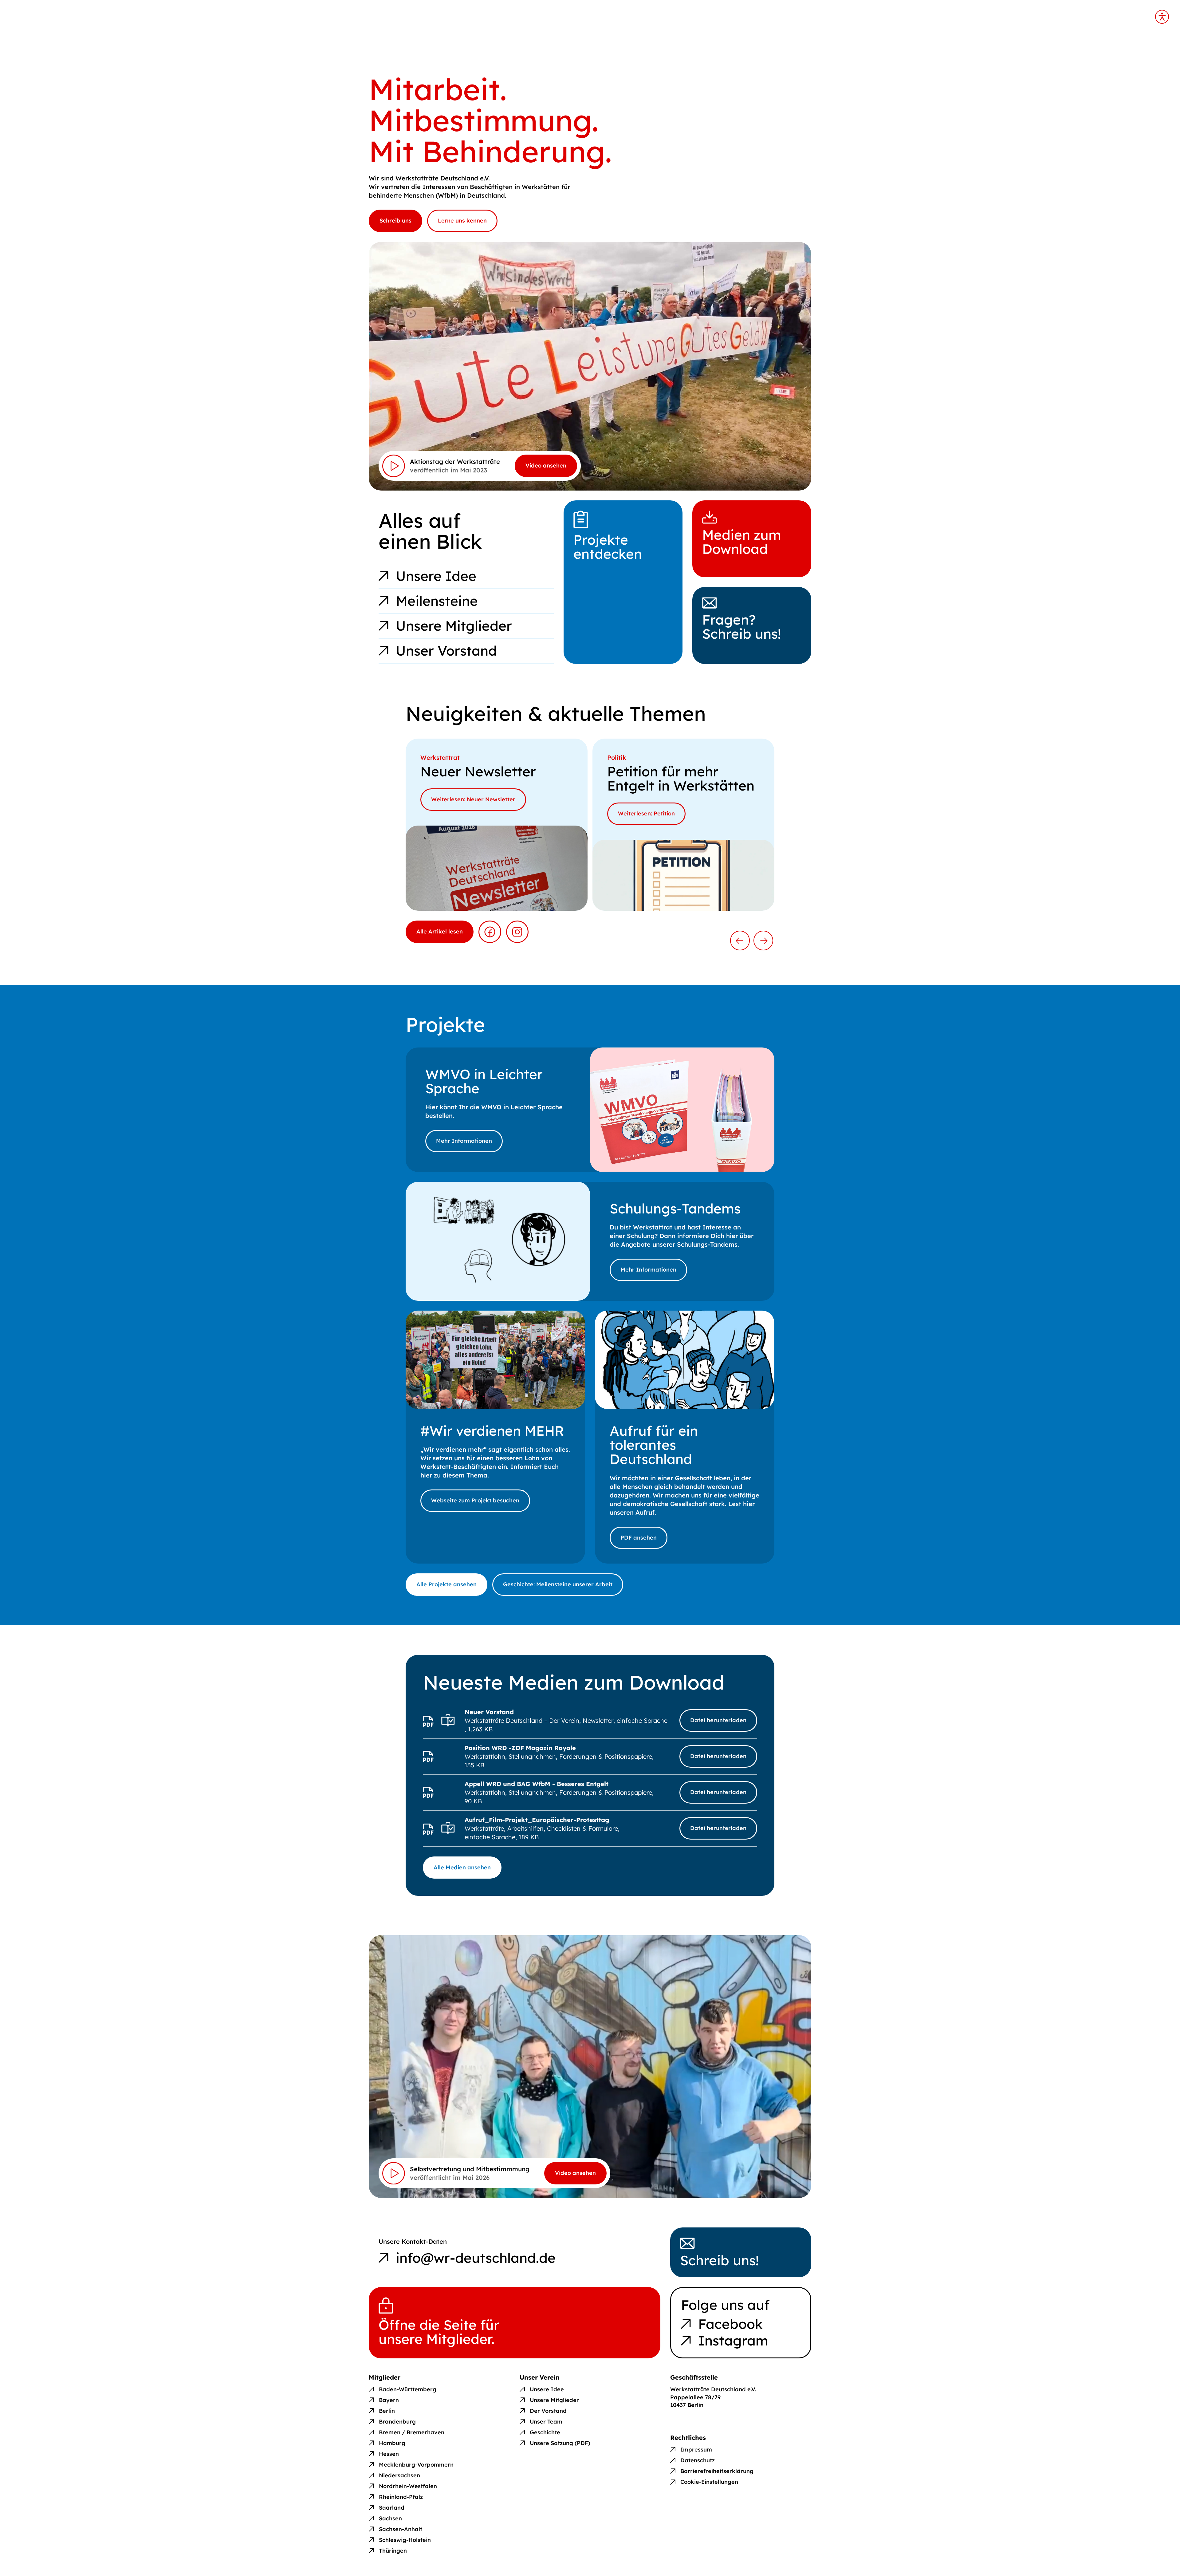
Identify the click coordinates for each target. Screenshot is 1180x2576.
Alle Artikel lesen (440, 931)
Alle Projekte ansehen (446, 1584)
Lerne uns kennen (462, 221)
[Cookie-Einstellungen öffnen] (704, 2477)
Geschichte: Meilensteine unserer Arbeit (558, 1584)
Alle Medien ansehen (462, 1867)
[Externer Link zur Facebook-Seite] (490, 932)
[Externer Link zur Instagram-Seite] (517, 932)
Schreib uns (395, 221)
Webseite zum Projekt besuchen (475, 1500)
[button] (740, 941)
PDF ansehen (639, 1538)
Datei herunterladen (718, 1720)
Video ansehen (546, 465)
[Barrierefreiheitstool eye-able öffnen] (1162, 17)
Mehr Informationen (464, 1141)
